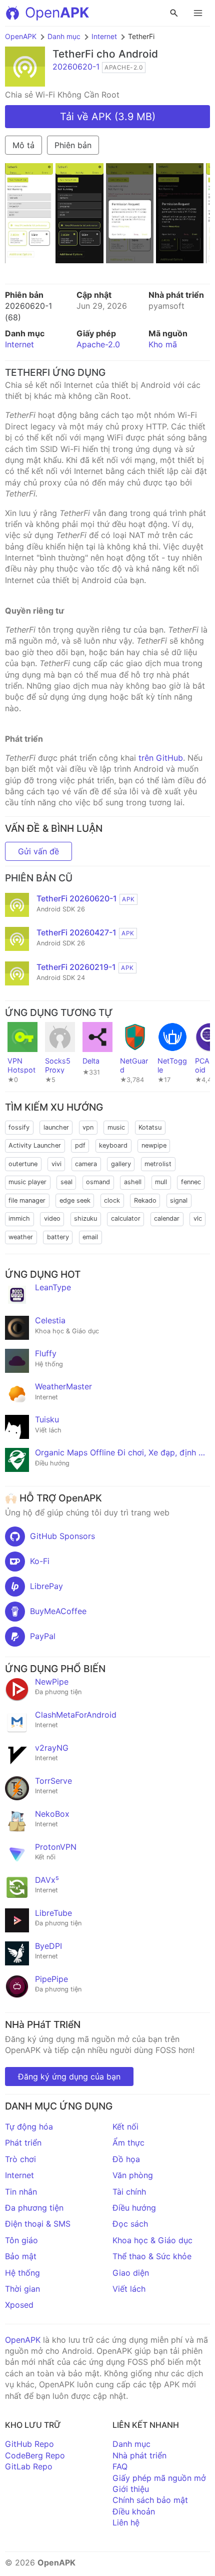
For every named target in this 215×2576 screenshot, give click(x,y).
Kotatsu (150, 1127)
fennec (191, 1182)
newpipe (154, 1145)
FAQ (120, 2466)
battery (58, 1237)
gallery (121, 1164)
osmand (98, 1182)
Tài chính (129, 2192)
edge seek (75, 1200)
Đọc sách (130, 2224)
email (90, 1237)
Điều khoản (134, 2511)
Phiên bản (73, 145)
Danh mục (64, 36)
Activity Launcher (35, 1145)
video (52, 1218)
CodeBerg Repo (35, 2455)
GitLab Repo (29, 2466)
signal (179, 1200)
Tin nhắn (21, 2192)
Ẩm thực (128, 2143)
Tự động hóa (29, 2127)
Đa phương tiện (34, 2208)
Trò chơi (20, 2159)
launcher (56, 1127)
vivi (56, 1164)
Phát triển (23, 2143)
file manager (27, 1200)
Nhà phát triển (139, 2455)
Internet (104, 36)
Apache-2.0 (98, 344)
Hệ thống (22, 2273)
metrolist (158, 1164)
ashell (133, 1182)
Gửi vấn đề (38, 851)
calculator (126, 1218)
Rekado (145, 1200)
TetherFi (73, 54)
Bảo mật (21, 2256)
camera (86, 1164)
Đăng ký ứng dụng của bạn (69, 2077)
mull (161, 1182)
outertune (23, 1164)
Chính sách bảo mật (150, 2500)
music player (27, 1182)
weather (21, 1237)
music (116, 1127)
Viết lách (129, 2289)
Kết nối (125, 2127)
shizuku (85, 1218)
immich (19, 1218)
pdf (80, 1145)
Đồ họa (126, 2159)
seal (66, 1182)
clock (112, 1200)
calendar (167, 1218)
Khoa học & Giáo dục (152, 2240)
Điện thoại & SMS (38, 2224)
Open (57, 13)
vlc (198, 1218)
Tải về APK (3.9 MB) (108, 117)
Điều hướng (134, 2208)
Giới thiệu (131, 2489)
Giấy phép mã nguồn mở (159, 2478)
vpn (88, 1127)
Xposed (19, 2305)
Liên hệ (126, 2522)
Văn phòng (133, 2175)
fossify (19, 1127)
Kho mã (163, 344)
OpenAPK (21, 36)
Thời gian (22, 2289)
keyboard (113, 1145)
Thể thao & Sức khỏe (152, 2256)
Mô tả (23, 145)
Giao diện (131, 2273)
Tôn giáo (21, 2240)
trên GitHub (161, 758)
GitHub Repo (29, 2444)
